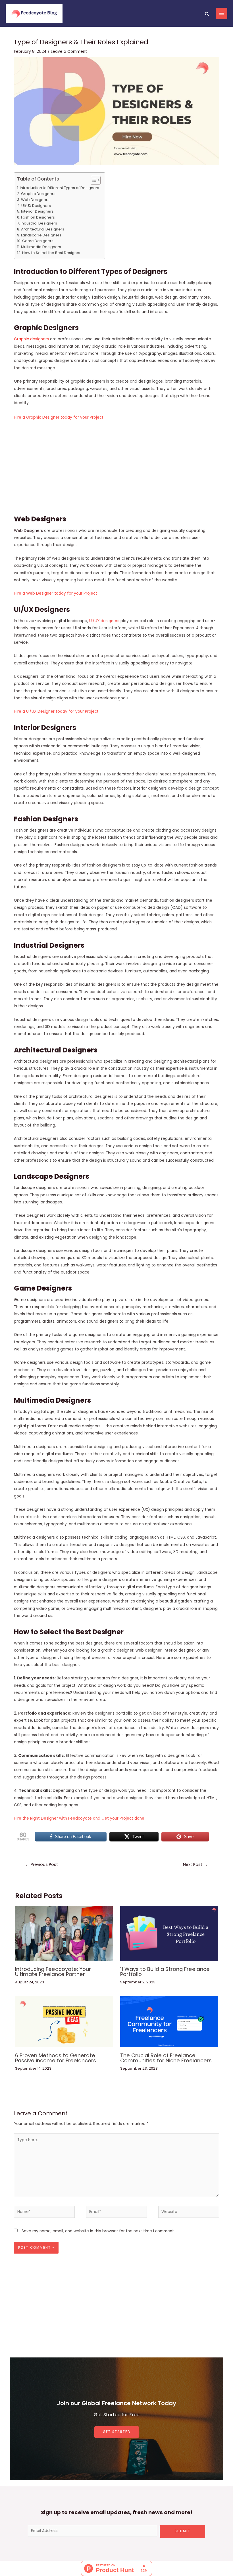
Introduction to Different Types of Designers (60, 188)
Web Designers (35, 200)
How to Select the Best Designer (51, 253)
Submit (183, 2531)
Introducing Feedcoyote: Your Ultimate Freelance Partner (53, 1972)
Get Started (117, 2432)
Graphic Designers (38, 194)
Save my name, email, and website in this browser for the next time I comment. (98, 2231)
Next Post (195, 1864)
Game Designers (38, 241)
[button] (93, 180)
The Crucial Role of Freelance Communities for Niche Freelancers (166, 2058)
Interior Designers (37, 211)
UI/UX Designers (36, 206)
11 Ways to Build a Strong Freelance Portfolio (165, 1972)
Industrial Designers (39, 223)
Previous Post (42, 1864)
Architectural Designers (43, 229)
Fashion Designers (38, 217)
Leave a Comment (69, 52)
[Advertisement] (117, 467)
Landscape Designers (41, 235)
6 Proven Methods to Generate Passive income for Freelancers (56, 2058)
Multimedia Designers (41, 247)
